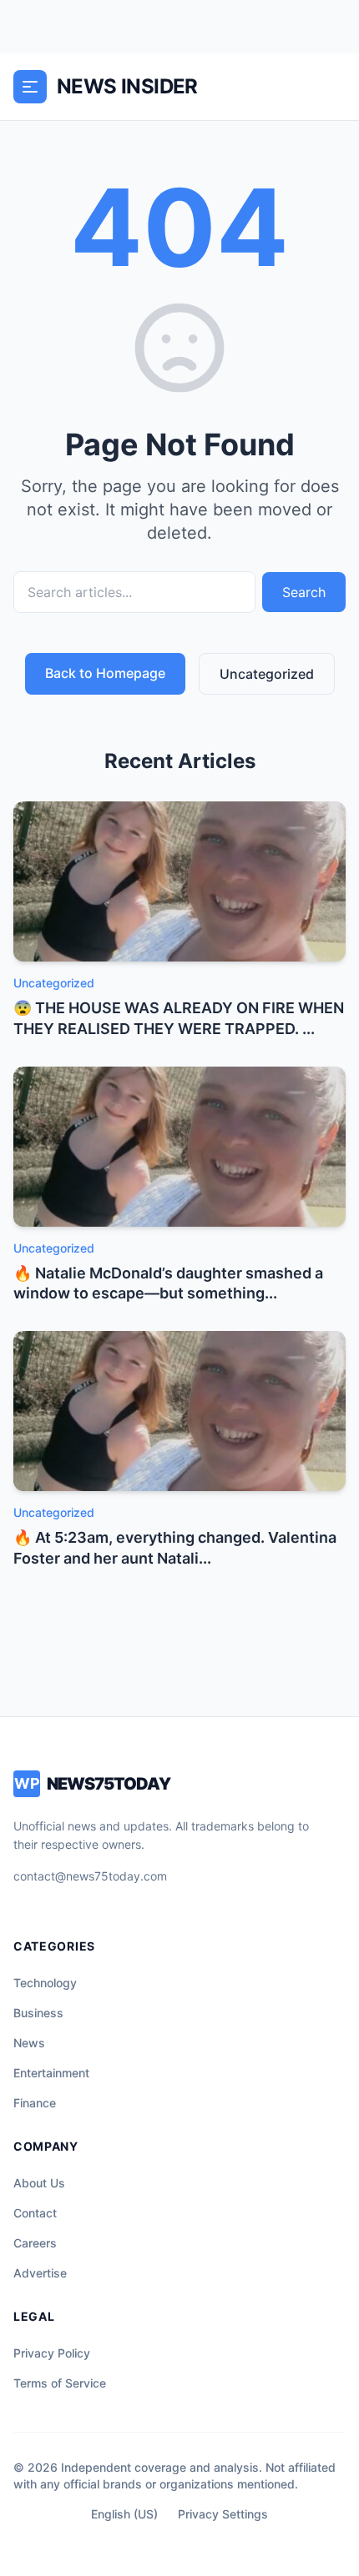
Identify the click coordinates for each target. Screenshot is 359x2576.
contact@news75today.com (90, 1876)
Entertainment (51, 2073)
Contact (35, 2213)
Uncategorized (267, 674)
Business (38, 2013)
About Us (39, 2183)
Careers (35, 2243)
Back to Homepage (105, 673)
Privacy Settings (223, 2514)
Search (304, 592)
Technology (45, 1983)
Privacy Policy (52, 2353)
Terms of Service (60, 2383)
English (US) (124, 2514)
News (29, 2043)
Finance (35, 2103)
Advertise (40, 2273)
